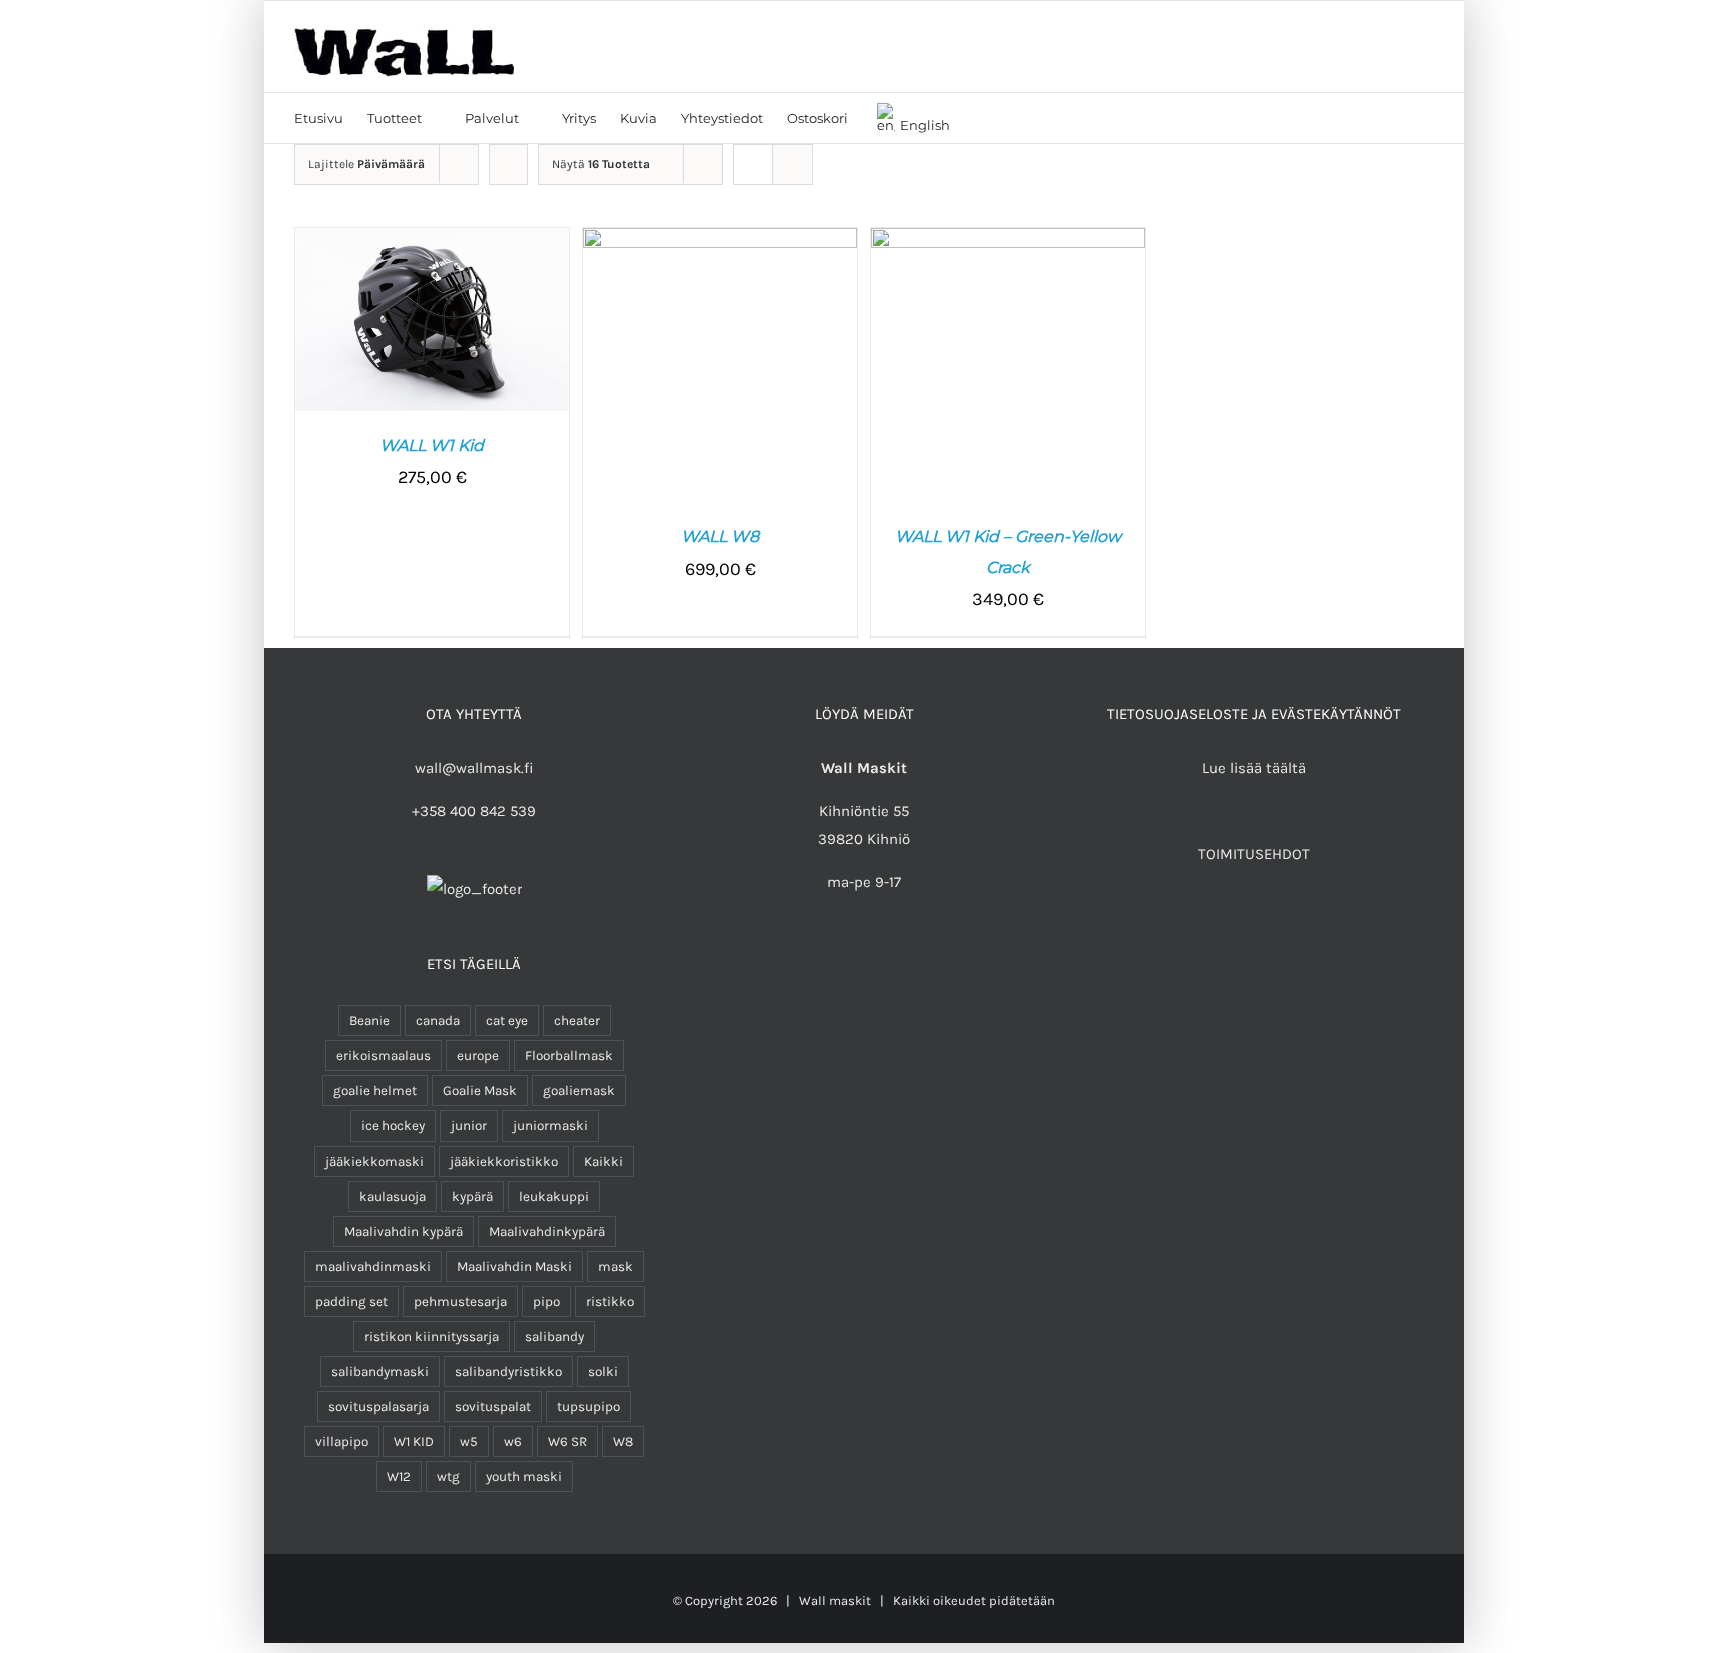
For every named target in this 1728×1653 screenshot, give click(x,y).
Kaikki (603, 1161)
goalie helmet (375, 1090)
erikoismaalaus (383, 1055)
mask (615, 1266)
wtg (448, 1476)
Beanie (369, 1020)
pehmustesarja (460, 1301)
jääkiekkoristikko (504, 1161)
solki (603, 1371)
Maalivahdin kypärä (403, 1231)
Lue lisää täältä (1254, 768)
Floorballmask (569, 1055)
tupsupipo (588, 1406)
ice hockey (393, 1125)
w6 (513, 1441)
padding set (351, 1301)
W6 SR (567, 1441)
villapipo (341, 1441)
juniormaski (550, 1125)
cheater (577, 1020)
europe (478, 1055)
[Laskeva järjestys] (508, 164)
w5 (469, 1441)
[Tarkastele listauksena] (792, 164)
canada (438, 1020)
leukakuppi (554, 1196)
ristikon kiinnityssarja (431, 1336)
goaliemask (579, 1090)
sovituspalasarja (378, 1406)
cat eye (507, 1020)
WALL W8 (720, 536)
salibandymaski (380, 1371)
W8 (623, 1441)
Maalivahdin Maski (514, 1266)
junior (469, 1125)
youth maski (524, 1476)
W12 (399, 1476)
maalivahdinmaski (373, 1266)
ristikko (610, 1301)
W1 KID (414, 1441)
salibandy (554, 1336)
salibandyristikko (508, 1371)
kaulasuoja (392, 1196)
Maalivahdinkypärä (547, 1231)
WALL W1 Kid (432, 445)
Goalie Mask (480, 1090)
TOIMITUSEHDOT (1254, 854)
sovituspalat (493, 1406)
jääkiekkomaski (374, 1161)
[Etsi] (979, 118)
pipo (546, 1301)
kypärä (472, 1196)
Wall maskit (835, 1600)
